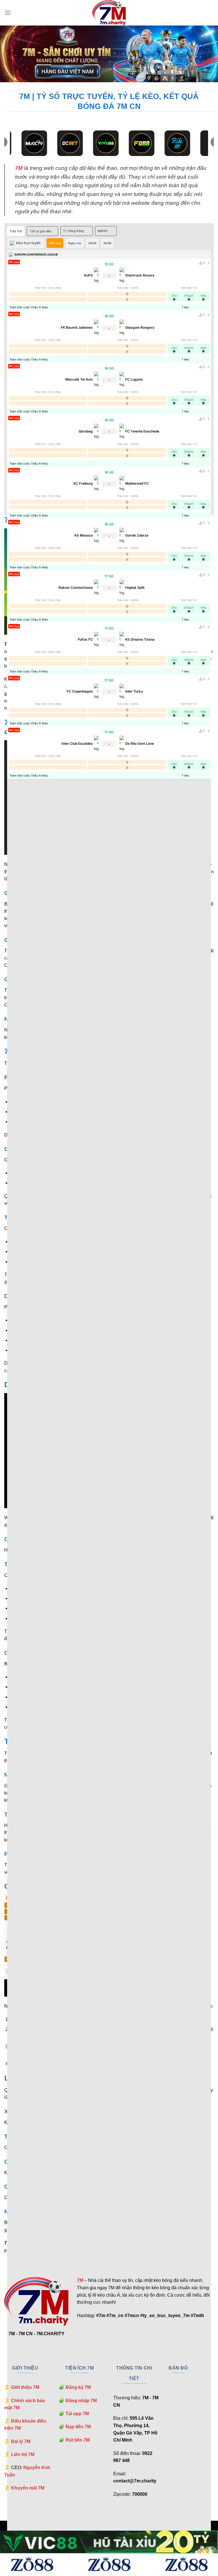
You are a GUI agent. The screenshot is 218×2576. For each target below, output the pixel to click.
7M (19, 168)
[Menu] (8, 13)
